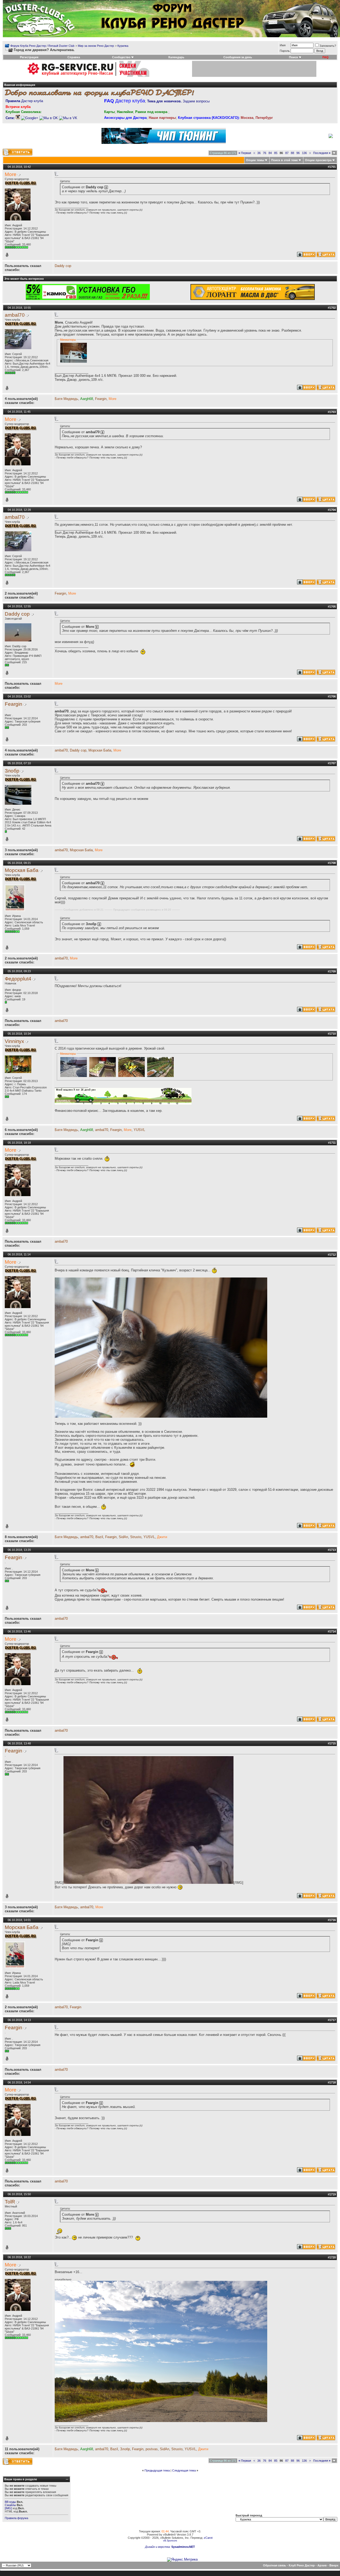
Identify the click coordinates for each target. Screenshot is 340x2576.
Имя (283, 45)
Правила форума (16, 2518)
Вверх (334, 2565)
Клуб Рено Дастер (302, 2565)
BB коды (10, 2502)
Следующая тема (184, 2470)
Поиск (294, 57)
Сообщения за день (238, 57)
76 (265, 153)
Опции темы (255, 160)
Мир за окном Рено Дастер (96, 46)
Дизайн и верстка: (158, 2547)
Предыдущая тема (157, 2470)
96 (298, 153)
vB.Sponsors (170, 2541)
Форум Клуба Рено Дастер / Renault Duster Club (42, 46)
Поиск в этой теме (284, 160)
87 (287, 153)
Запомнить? (328, 46)
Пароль (285, 51)
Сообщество (121, 57)
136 (304, 153)
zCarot (208, 2538)
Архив (322, 2565)
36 (259, 153)
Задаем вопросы (178, 101)
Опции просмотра (318, 160)
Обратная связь (275, 2565)
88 (292, 153)
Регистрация (29, 57)
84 (270, 153)
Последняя (322, 153)
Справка (74, 57)
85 (276, 153)
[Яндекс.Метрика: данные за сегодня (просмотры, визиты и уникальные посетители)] (182, 2560)
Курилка (123, 46)
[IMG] (8, 2508)
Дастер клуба (24, 101)
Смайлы (10, 2505)
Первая (245, 153)
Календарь (176, 57)
